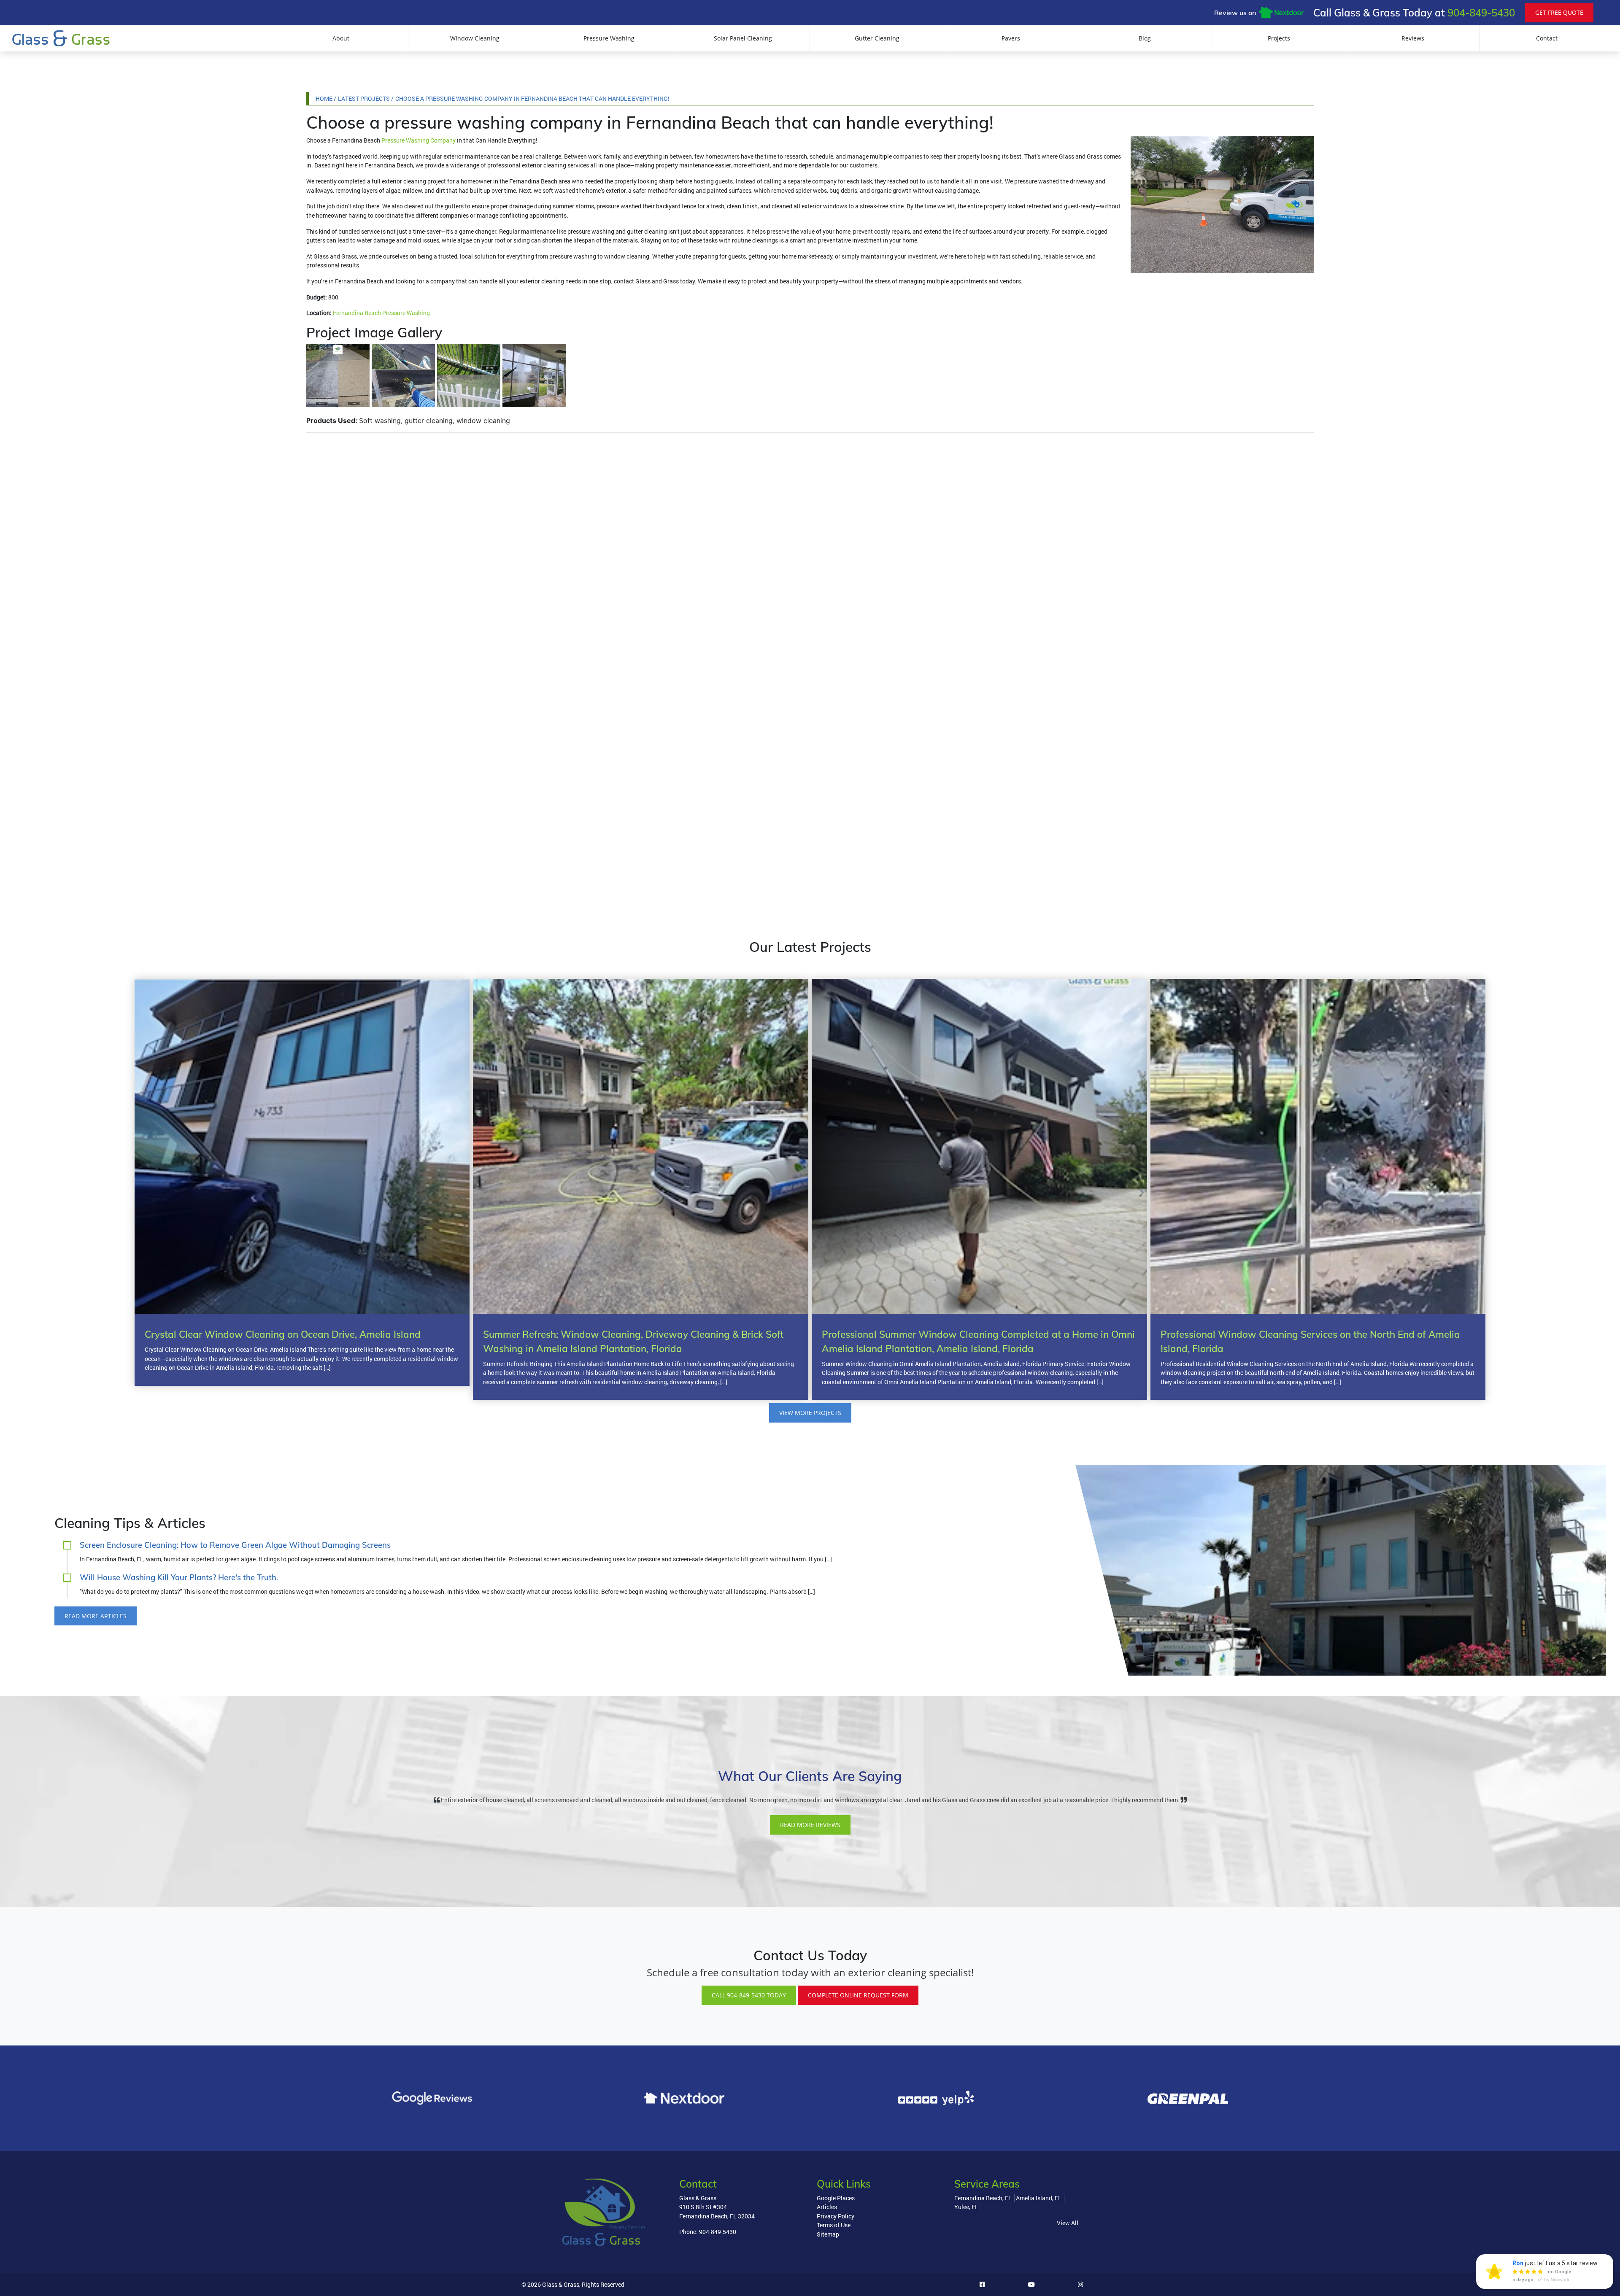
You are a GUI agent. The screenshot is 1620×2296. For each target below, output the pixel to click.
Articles (827, 2207)
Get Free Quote (1559, 12)
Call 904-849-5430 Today (749, 1995)
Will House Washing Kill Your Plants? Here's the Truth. (179, 1578)
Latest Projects (364, 98)
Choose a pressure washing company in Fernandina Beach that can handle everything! (532, 98)
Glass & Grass (561, 2284)
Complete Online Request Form (858, 1995)
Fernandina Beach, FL (983, 2198)
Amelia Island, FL (1039, 2198)
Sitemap (828, 2234)
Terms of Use (834, 2225)
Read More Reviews (810, 1825)
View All (1068, 2223)
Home (324, 98)
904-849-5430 (1481, 13)
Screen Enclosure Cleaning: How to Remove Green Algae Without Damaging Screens (235, 1545)
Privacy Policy (836, 2216)
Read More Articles (96, 1616)
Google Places (836, 2198)
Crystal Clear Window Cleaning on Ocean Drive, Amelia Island (283, 1334)
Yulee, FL (966, 2207)
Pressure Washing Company (418, 140)
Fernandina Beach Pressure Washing (381, 313)
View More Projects (810, 1413)
